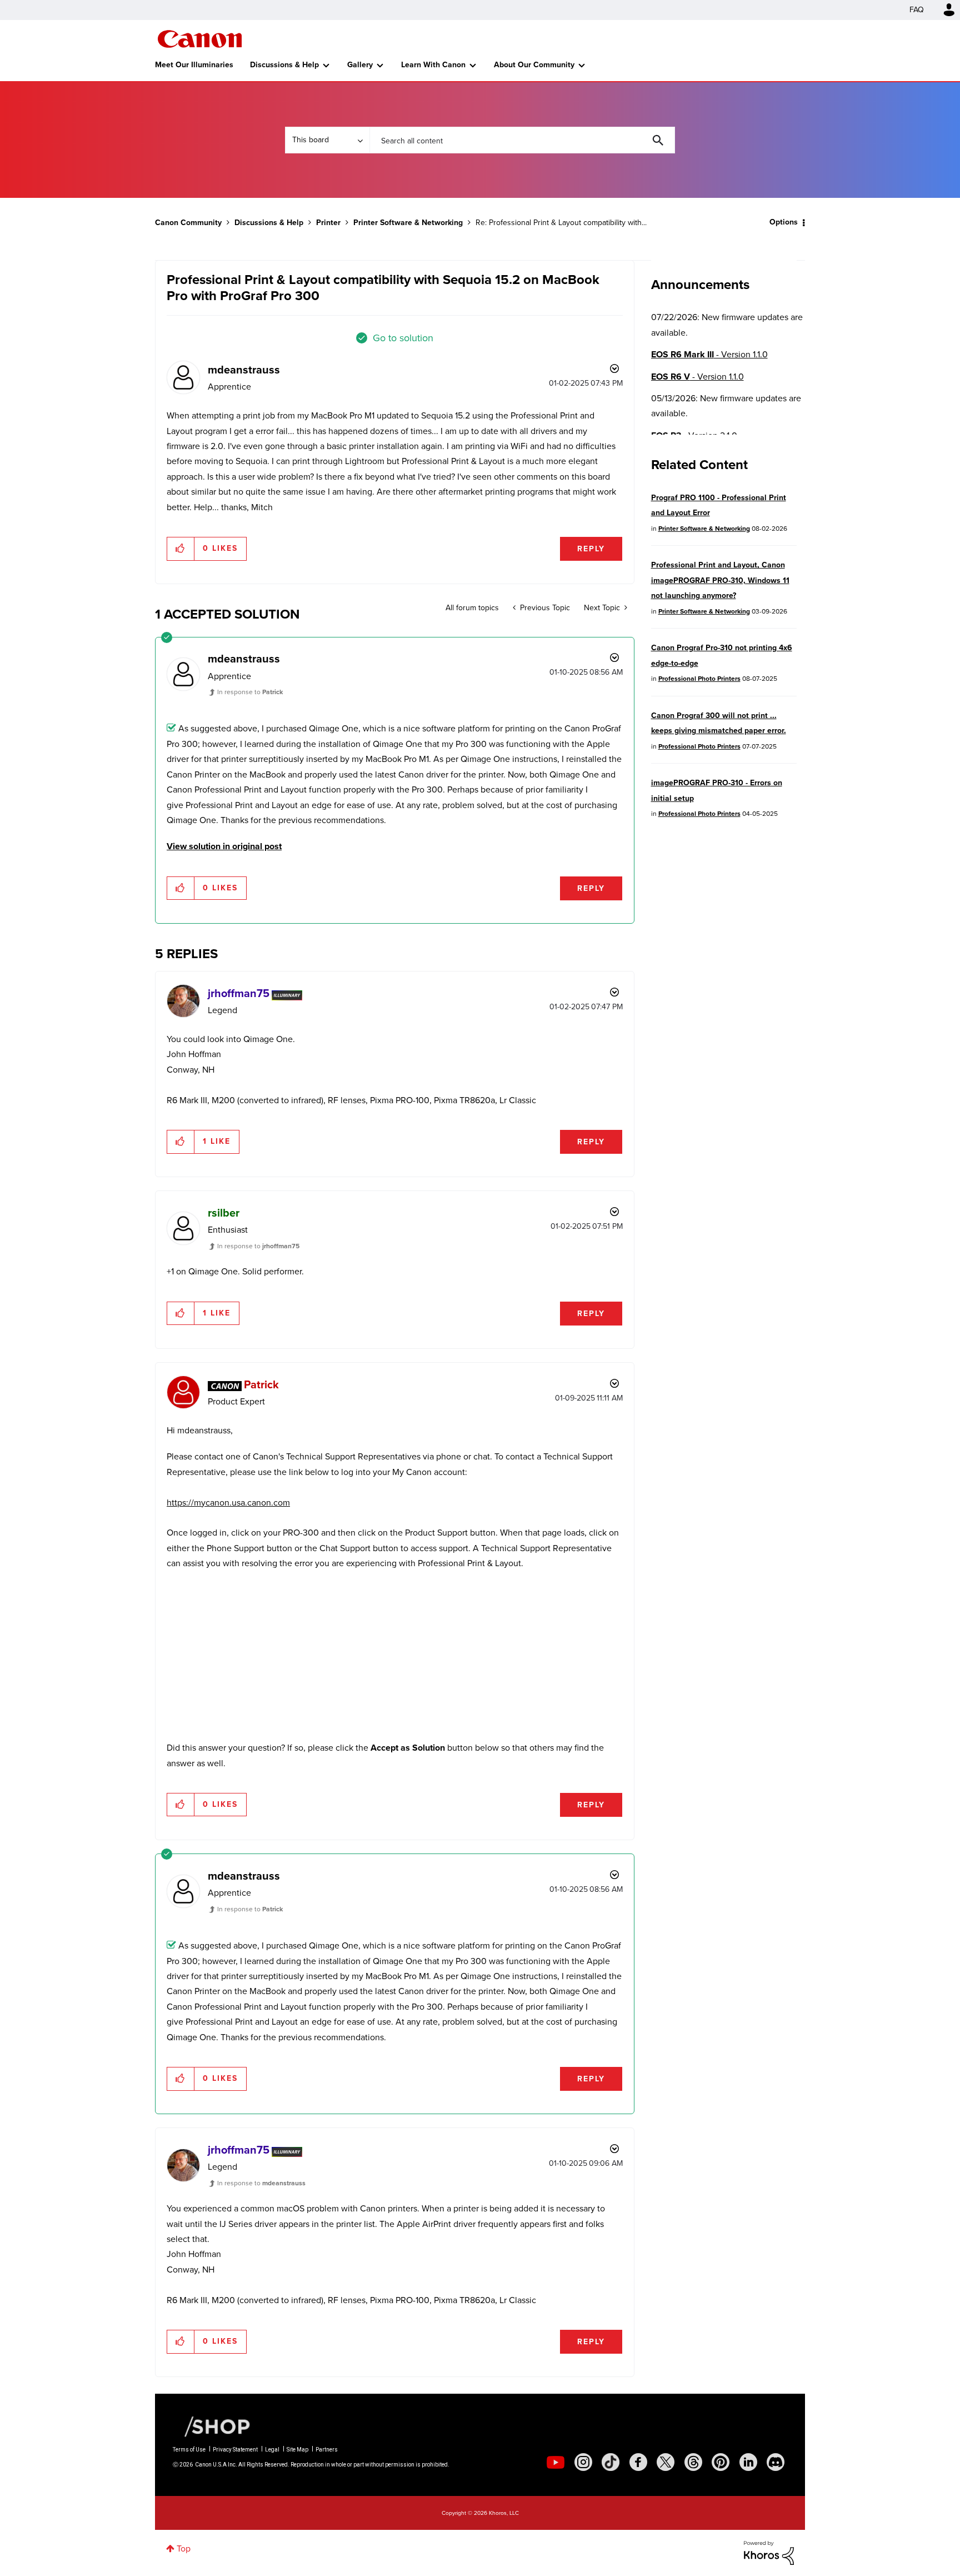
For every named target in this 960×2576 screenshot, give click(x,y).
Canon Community (200, 39)
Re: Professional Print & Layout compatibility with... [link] (561, 223)
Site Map (297, 2450)
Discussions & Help (284, 65)
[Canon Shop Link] (212, 2426)
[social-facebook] (638, 2462)
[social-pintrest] (721, 2462)
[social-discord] (776, 2462)
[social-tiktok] (611, 2462)
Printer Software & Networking (408, 223)
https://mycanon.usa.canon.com (228, 1503)
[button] (181, 549)
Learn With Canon (433, 65)
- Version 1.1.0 (709, 354)
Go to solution (403, 338)
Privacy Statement (235, 2450)
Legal (272, 2450)
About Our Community (534, 65)
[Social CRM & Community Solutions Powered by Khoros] (769, 2552)
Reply (591, 549)
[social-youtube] (556, 2462)
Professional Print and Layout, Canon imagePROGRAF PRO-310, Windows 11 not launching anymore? (720, 580)
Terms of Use (189, 2450)
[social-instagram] (583, 2462)
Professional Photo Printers (699, 679)
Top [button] (184, 2548)
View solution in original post (224, 846)
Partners (327, 2450)
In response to (250, 692)
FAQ (917, 10)
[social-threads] (693, 2462)
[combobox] (522, 140)
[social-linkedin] (748, 2462)
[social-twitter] (666, 2462)
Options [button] (784, 222)
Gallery (360, 65)
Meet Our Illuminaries (194, 65)
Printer (328, 223)
